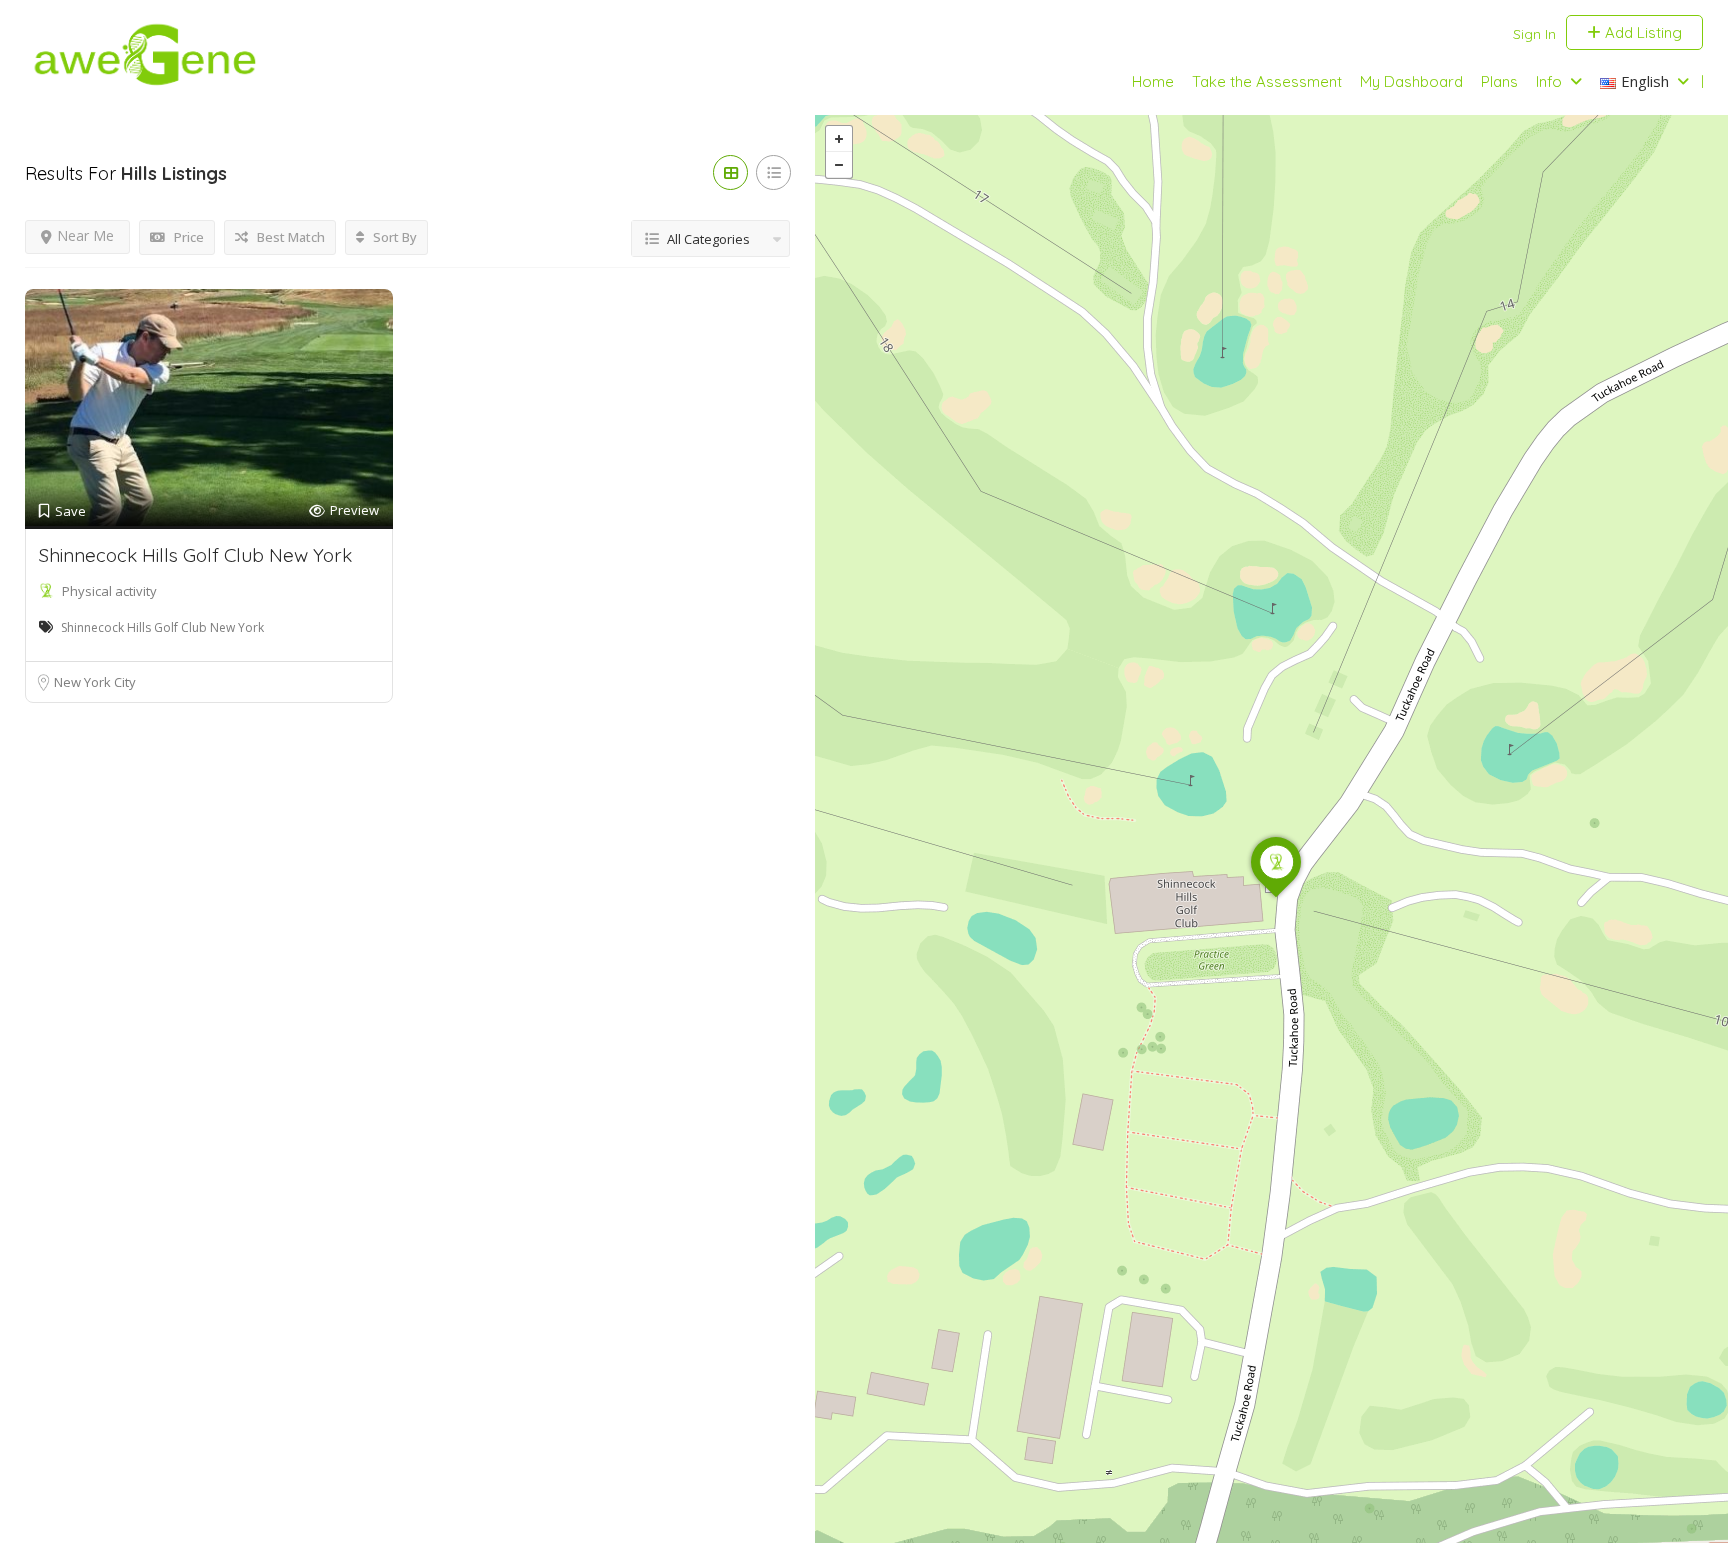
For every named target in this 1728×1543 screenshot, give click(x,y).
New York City (95, 682)
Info (1549, 81)
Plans (1499, 81)
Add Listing (1641, 32)
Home (1153, 81)
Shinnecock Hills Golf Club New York (195, 555)
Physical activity (109, 591)
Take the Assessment (1267, 81)
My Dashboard (1411, 81)
